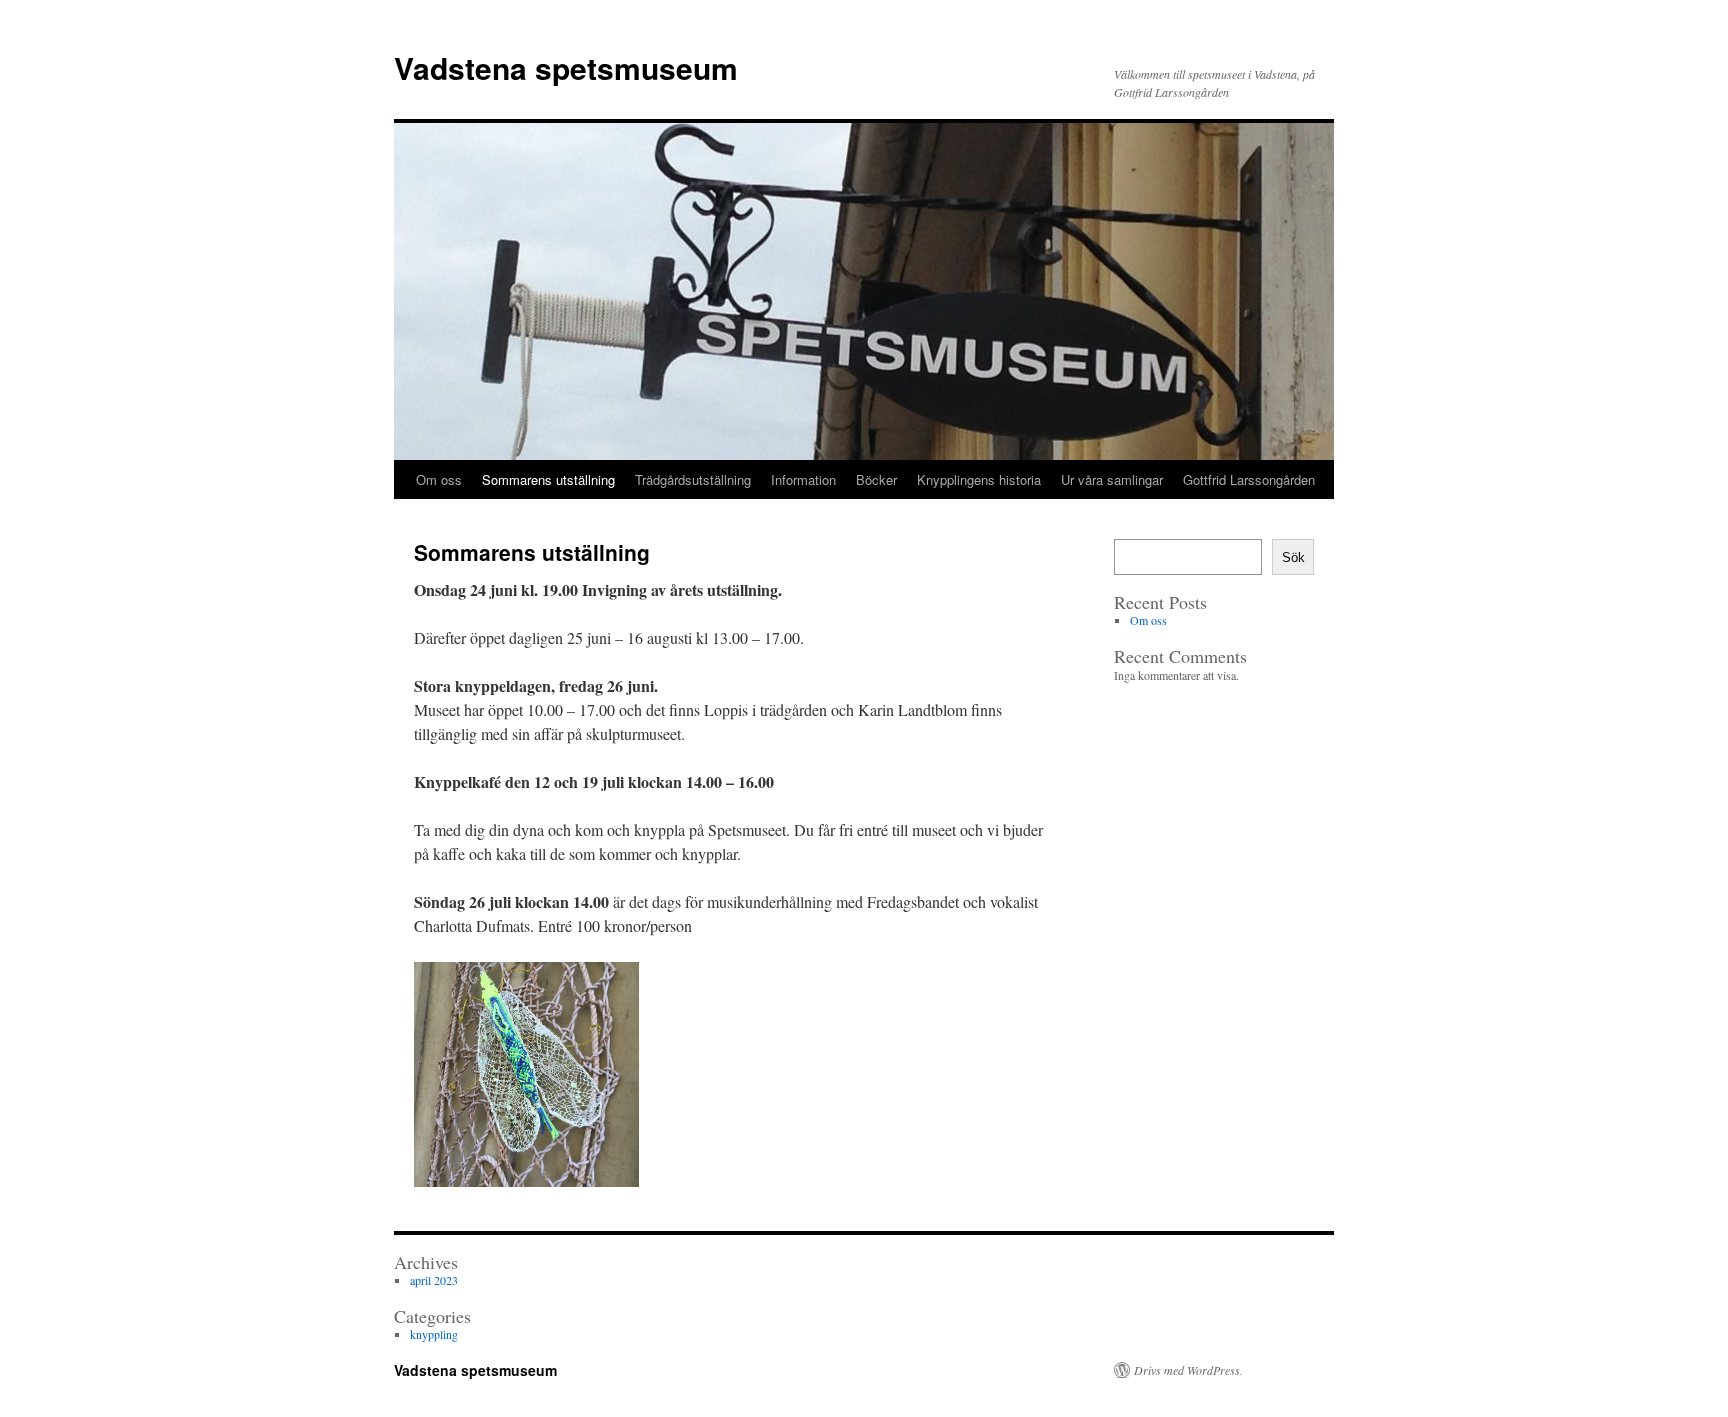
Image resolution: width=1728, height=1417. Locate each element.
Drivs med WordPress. (1188, 1370)
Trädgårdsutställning (693, 479)
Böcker (876, 479)
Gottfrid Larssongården (1249, 479)
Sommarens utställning (548, 479)
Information (803, 479)
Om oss (439, 479)
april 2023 (434, 1280)
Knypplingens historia (979, 479)
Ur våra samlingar (1112, 479)
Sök (1293, 557)
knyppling (434, 1334)
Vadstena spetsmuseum (566, 67)
